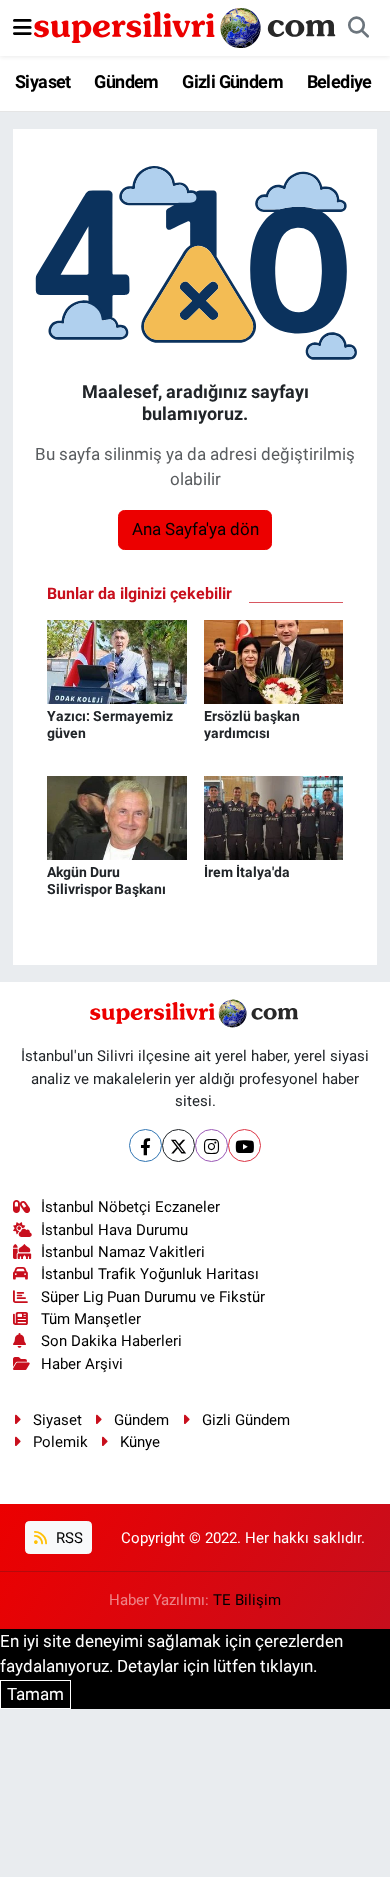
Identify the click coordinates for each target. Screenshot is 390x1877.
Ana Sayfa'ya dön (195, 529)
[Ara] (358, 28)
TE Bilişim (247, 1600)
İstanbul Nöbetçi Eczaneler (130, 1207)
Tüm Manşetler (91, 1319)
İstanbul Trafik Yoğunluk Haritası (150, 1274)
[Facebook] (145, 1145)
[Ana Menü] (22, 27)
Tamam (35, 1694)
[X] (178, 1145)
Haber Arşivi (82, 1364)
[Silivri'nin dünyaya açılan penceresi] (186, 26)
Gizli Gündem (232, 81)
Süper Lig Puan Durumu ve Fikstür (153, 1297)
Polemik (60, 1442)
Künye (140, 1442)
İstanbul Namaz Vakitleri (123, 1252)
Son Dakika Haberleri (111, 1341)
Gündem (126, 81)
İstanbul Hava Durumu (114, 1230)
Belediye (339, 81)
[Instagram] (211, 1145)
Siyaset (43, 81)
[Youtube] (244, 1145)
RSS (67, 1538)
